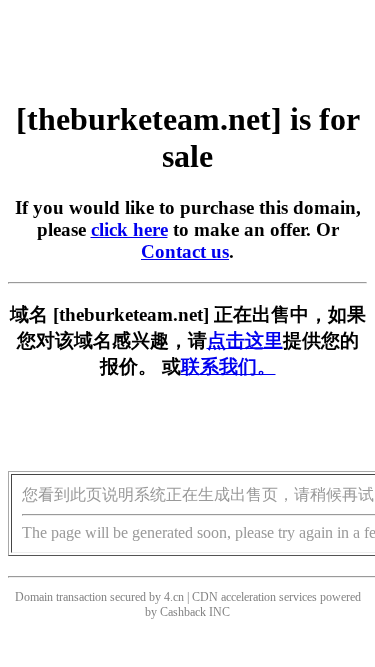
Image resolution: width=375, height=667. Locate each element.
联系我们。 (228, 366)
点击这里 (245, 340)
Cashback (183, 612)
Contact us (185, 251)
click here (129, 229)
